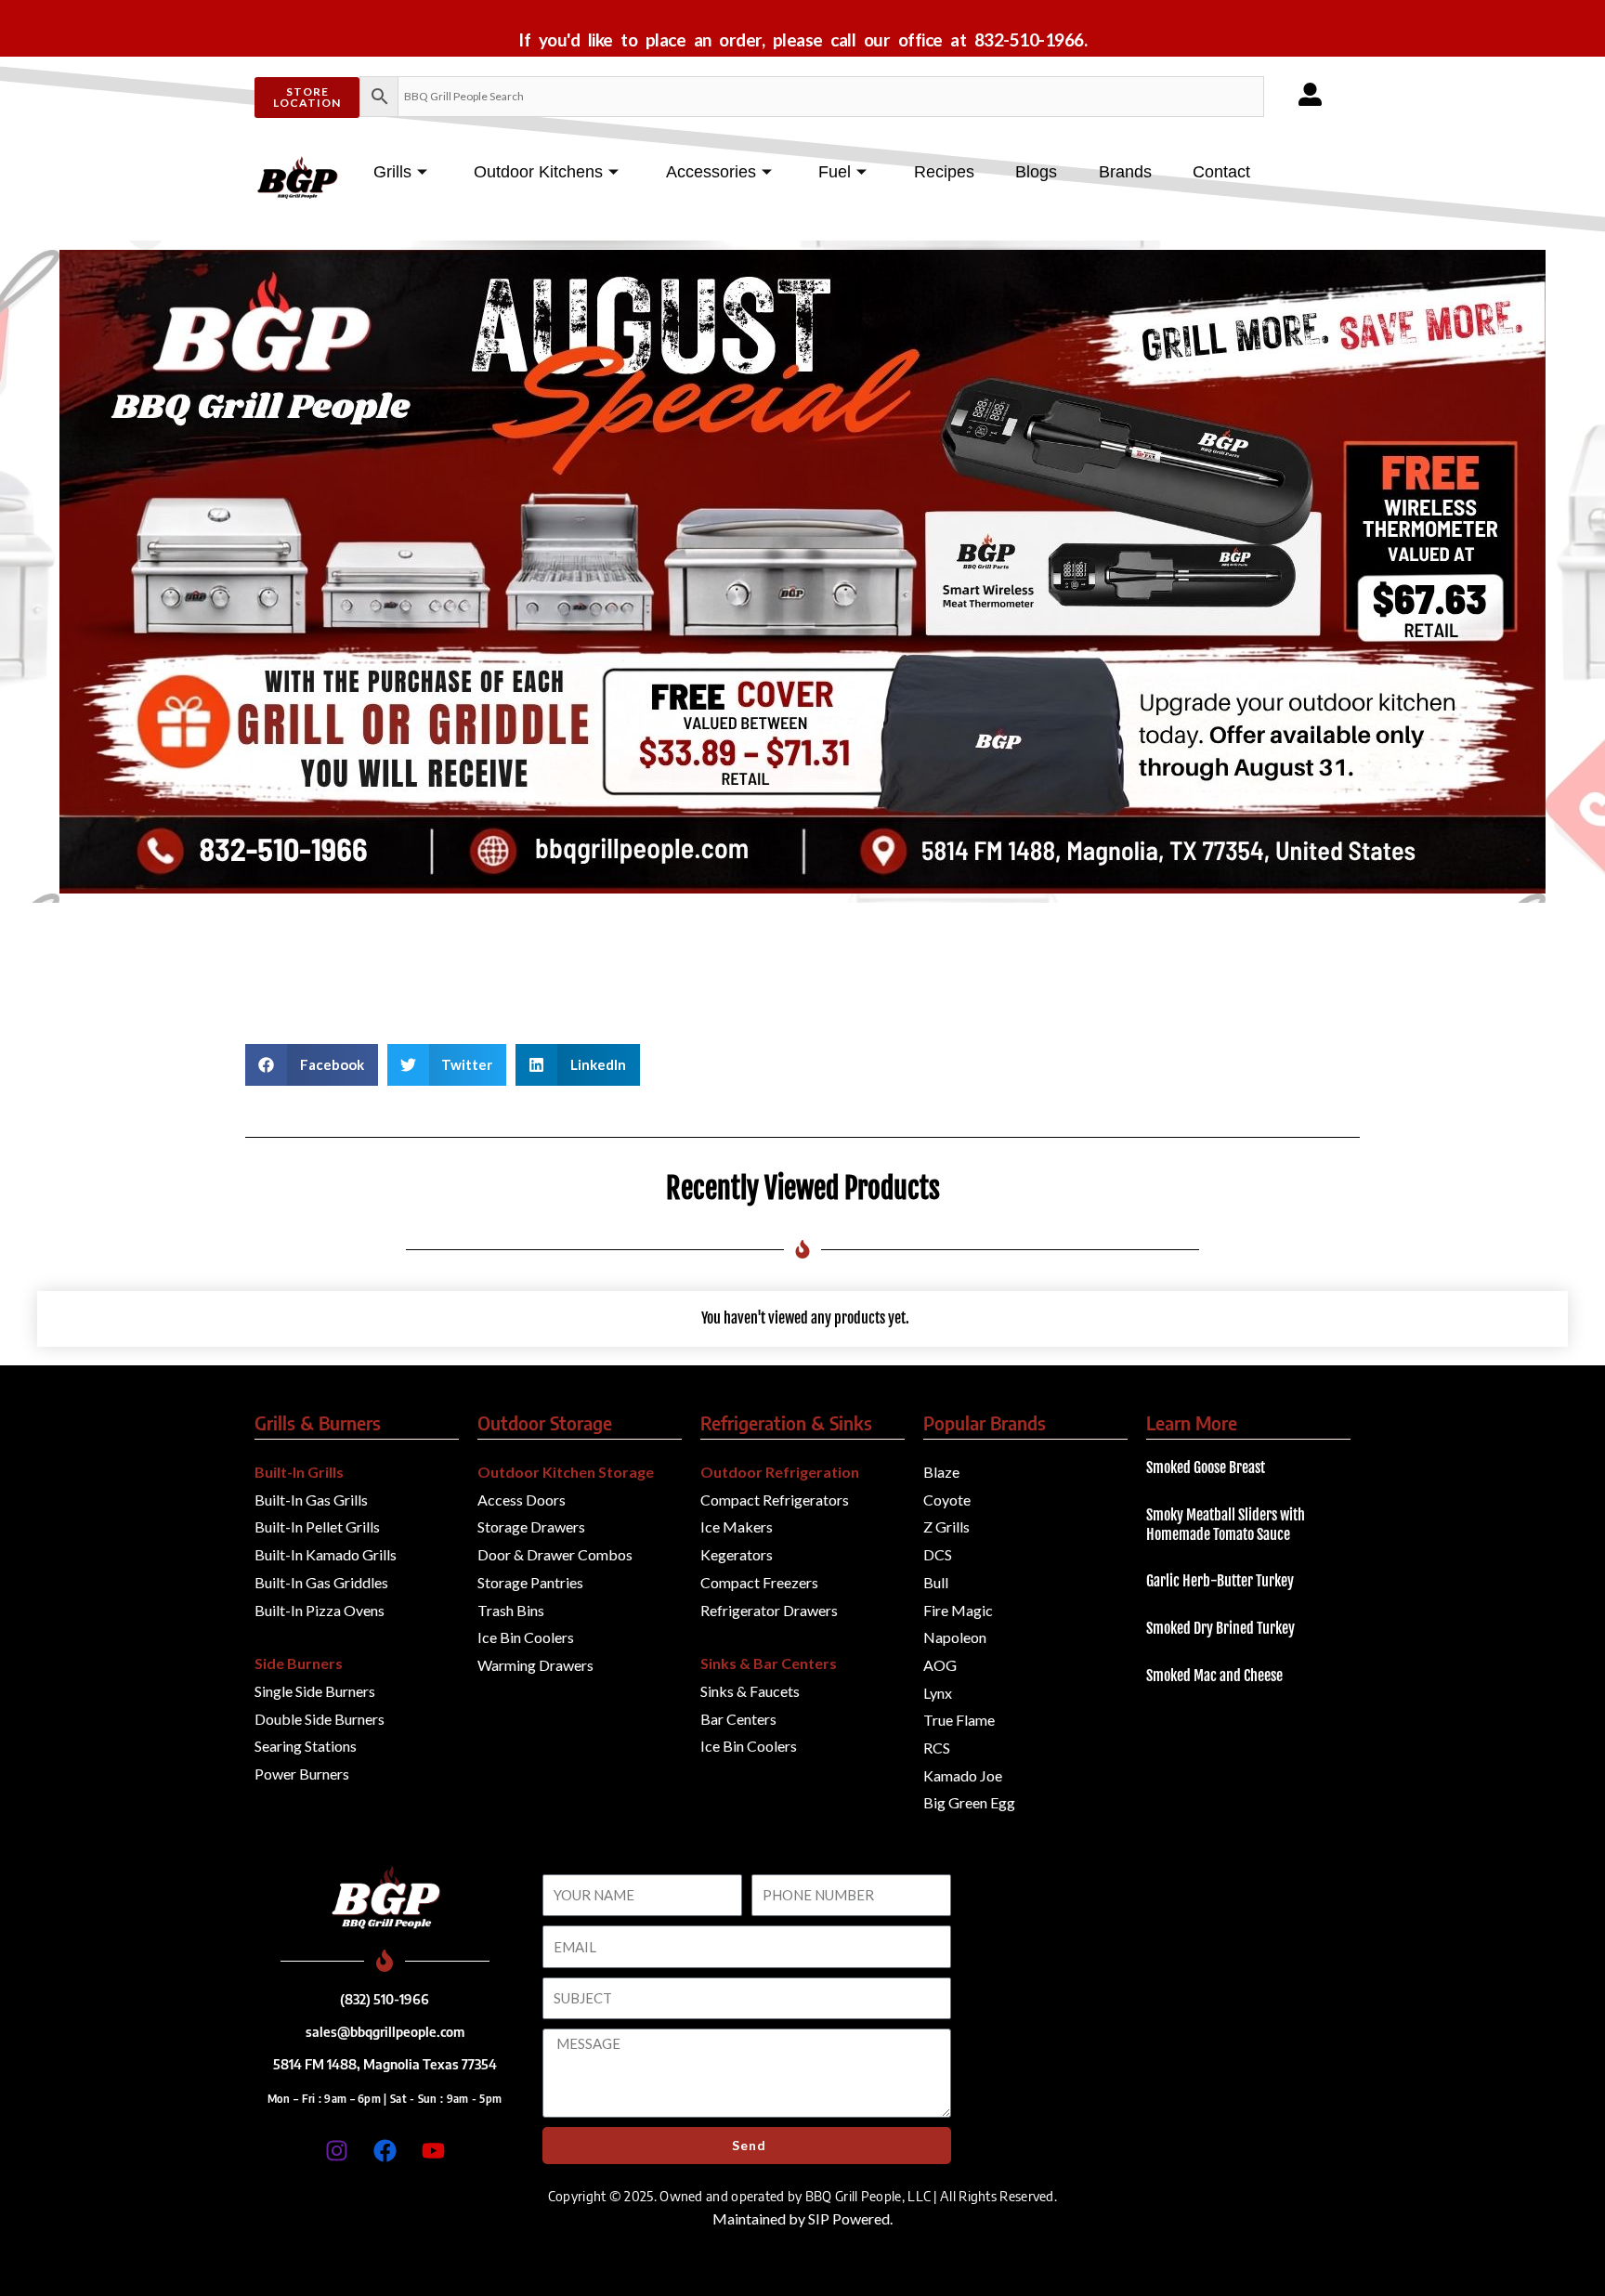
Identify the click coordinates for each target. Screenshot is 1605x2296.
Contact (1221, 172)
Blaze (941, 1472)
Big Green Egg (969, 1802)
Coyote (947, 1500)
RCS (937, 1748)
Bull (936, 1582)
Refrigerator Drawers (769, 1610)
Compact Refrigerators (775, 1500)
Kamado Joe (963, 1775)
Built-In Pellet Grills (317, 1526)
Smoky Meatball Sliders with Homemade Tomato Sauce (1226, 1525)
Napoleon (955, 1637)
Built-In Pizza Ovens (320, 1610)
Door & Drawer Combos (555, 1554)
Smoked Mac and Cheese (1214, 1676)
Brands (1125, 172)
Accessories (711, 172)
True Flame (959, 1720)
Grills (392, 172)
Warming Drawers (535, 1665)
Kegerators (737, 1554)
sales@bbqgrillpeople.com (385, 2031)
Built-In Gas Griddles (321, 1582)
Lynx (938, 1693)
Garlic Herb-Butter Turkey (1220, 1581)
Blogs (1036, 172)
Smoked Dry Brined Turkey (1220, 1628)
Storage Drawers (531, 1526)
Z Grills (946, 1526)
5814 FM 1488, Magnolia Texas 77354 (385, 2064)
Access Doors (522, 1500)
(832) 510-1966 (385, 1999)
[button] (312, 1065)
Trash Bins (511, 1610)
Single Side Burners (315, 1691)
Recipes (944, 172)
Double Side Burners (320, 1719)
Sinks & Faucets (750, 1691)
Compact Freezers (759, 1582)
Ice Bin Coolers (526, 1637)
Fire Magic (958, 1610)
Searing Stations (306, 1746)
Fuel (835, 172)
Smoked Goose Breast (1206, 1468)
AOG (940, 1665)
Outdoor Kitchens (538, 172)
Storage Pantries (530, 1582)
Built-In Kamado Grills (326, 1554)
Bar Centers (738, 1719)
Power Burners (302, 1774)
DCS (938, 1554)
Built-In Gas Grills (311, 1500)
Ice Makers (737, 1526)
